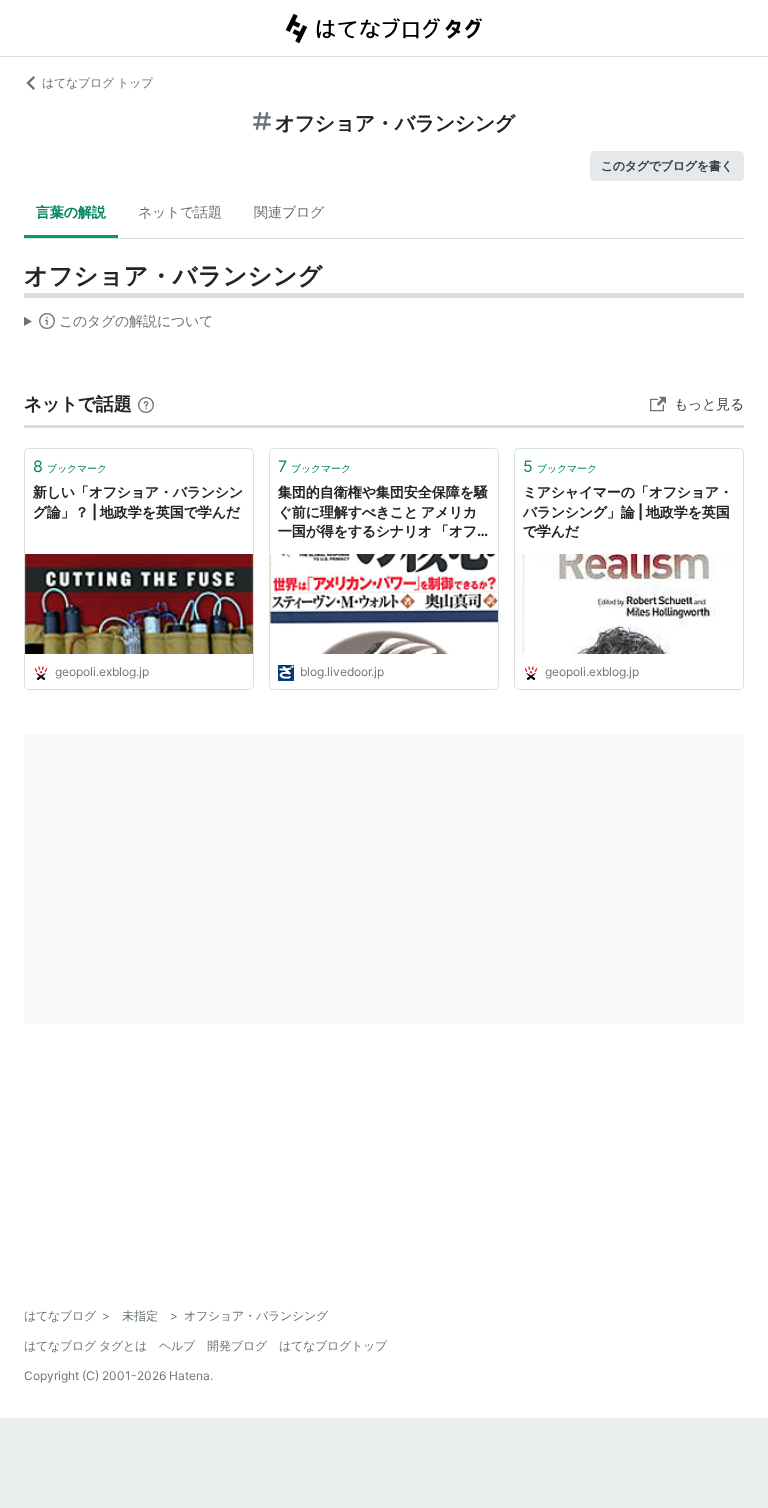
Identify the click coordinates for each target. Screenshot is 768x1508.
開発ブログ (237, 1345)
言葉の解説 (71, 211)
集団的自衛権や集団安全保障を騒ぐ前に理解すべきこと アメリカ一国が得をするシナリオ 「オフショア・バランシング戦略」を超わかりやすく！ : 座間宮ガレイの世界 (383, 512)
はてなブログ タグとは (85, 1345)
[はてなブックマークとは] (146, 403)
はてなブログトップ (333, 1345)
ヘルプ (177, 1345)
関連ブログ (289, 211)
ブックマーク (70, 466)
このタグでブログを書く (667, 165)
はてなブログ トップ (97, 82)
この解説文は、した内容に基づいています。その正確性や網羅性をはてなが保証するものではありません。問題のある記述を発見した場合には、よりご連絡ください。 (118, 325)
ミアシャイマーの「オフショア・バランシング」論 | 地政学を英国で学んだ (628, 511)
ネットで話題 (180, 211)
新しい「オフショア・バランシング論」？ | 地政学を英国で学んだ (138, 501)
